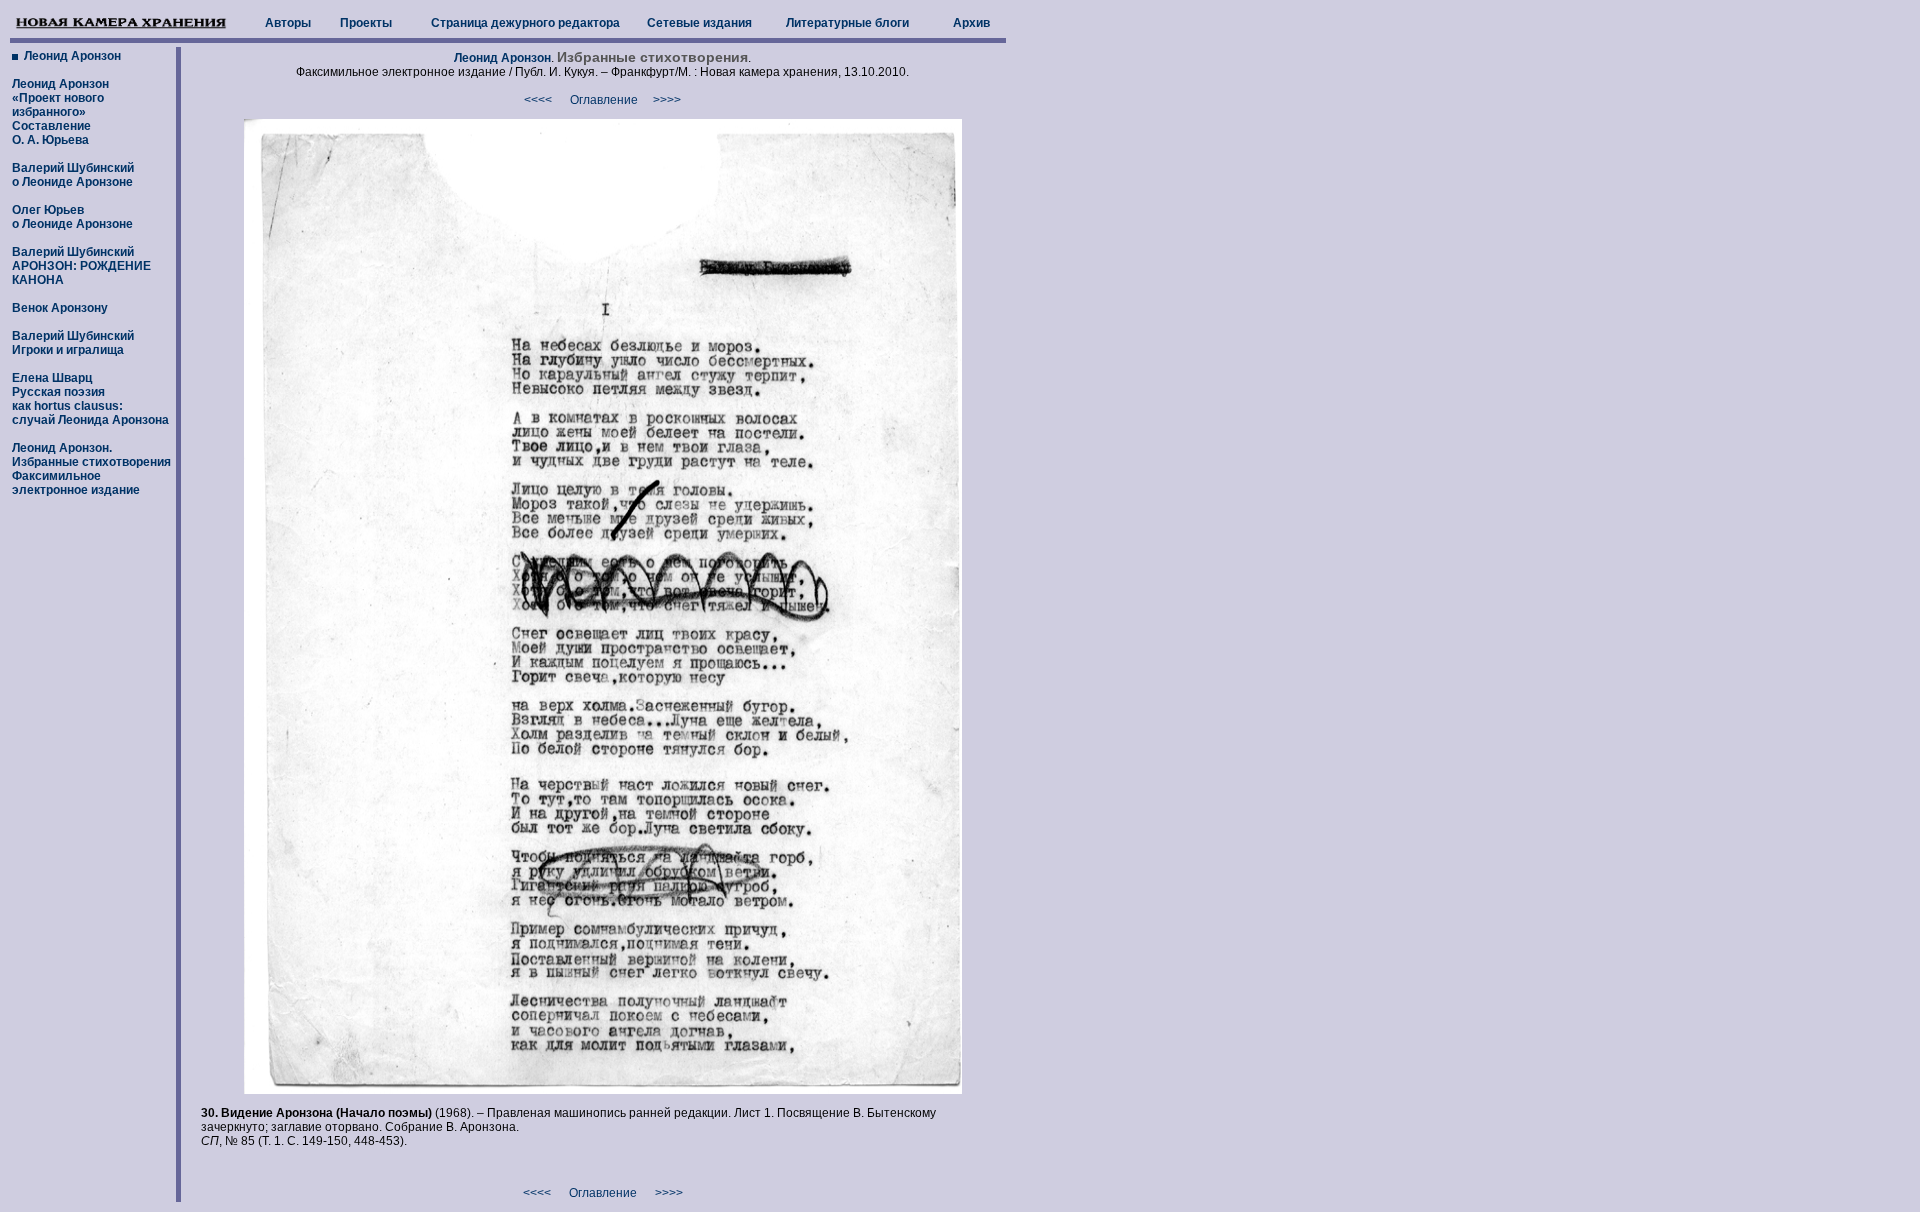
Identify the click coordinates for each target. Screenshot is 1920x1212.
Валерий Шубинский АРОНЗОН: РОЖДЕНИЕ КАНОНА (81, 266)
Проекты (366, 23)
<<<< (538, 100)
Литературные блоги (847, 23)
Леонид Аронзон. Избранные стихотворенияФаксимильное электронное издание (91, 469)
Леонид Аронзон (71, 56)
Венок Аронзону (60, 308)
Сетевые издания (699, 23)
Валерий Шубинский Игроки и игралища (73, 343)
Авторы (288, 23)
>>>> (667, 100)
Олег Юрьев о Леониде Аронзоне (72, 217)
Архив (971, 23)
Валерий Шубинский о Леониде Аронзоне (73, 175)
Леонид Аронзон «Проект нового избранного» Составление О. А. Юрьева (60, 112)
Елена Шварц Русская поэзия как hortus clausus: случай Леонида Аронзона (90, 399)
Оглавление (604, 100)
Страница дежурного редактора (525, 23)
